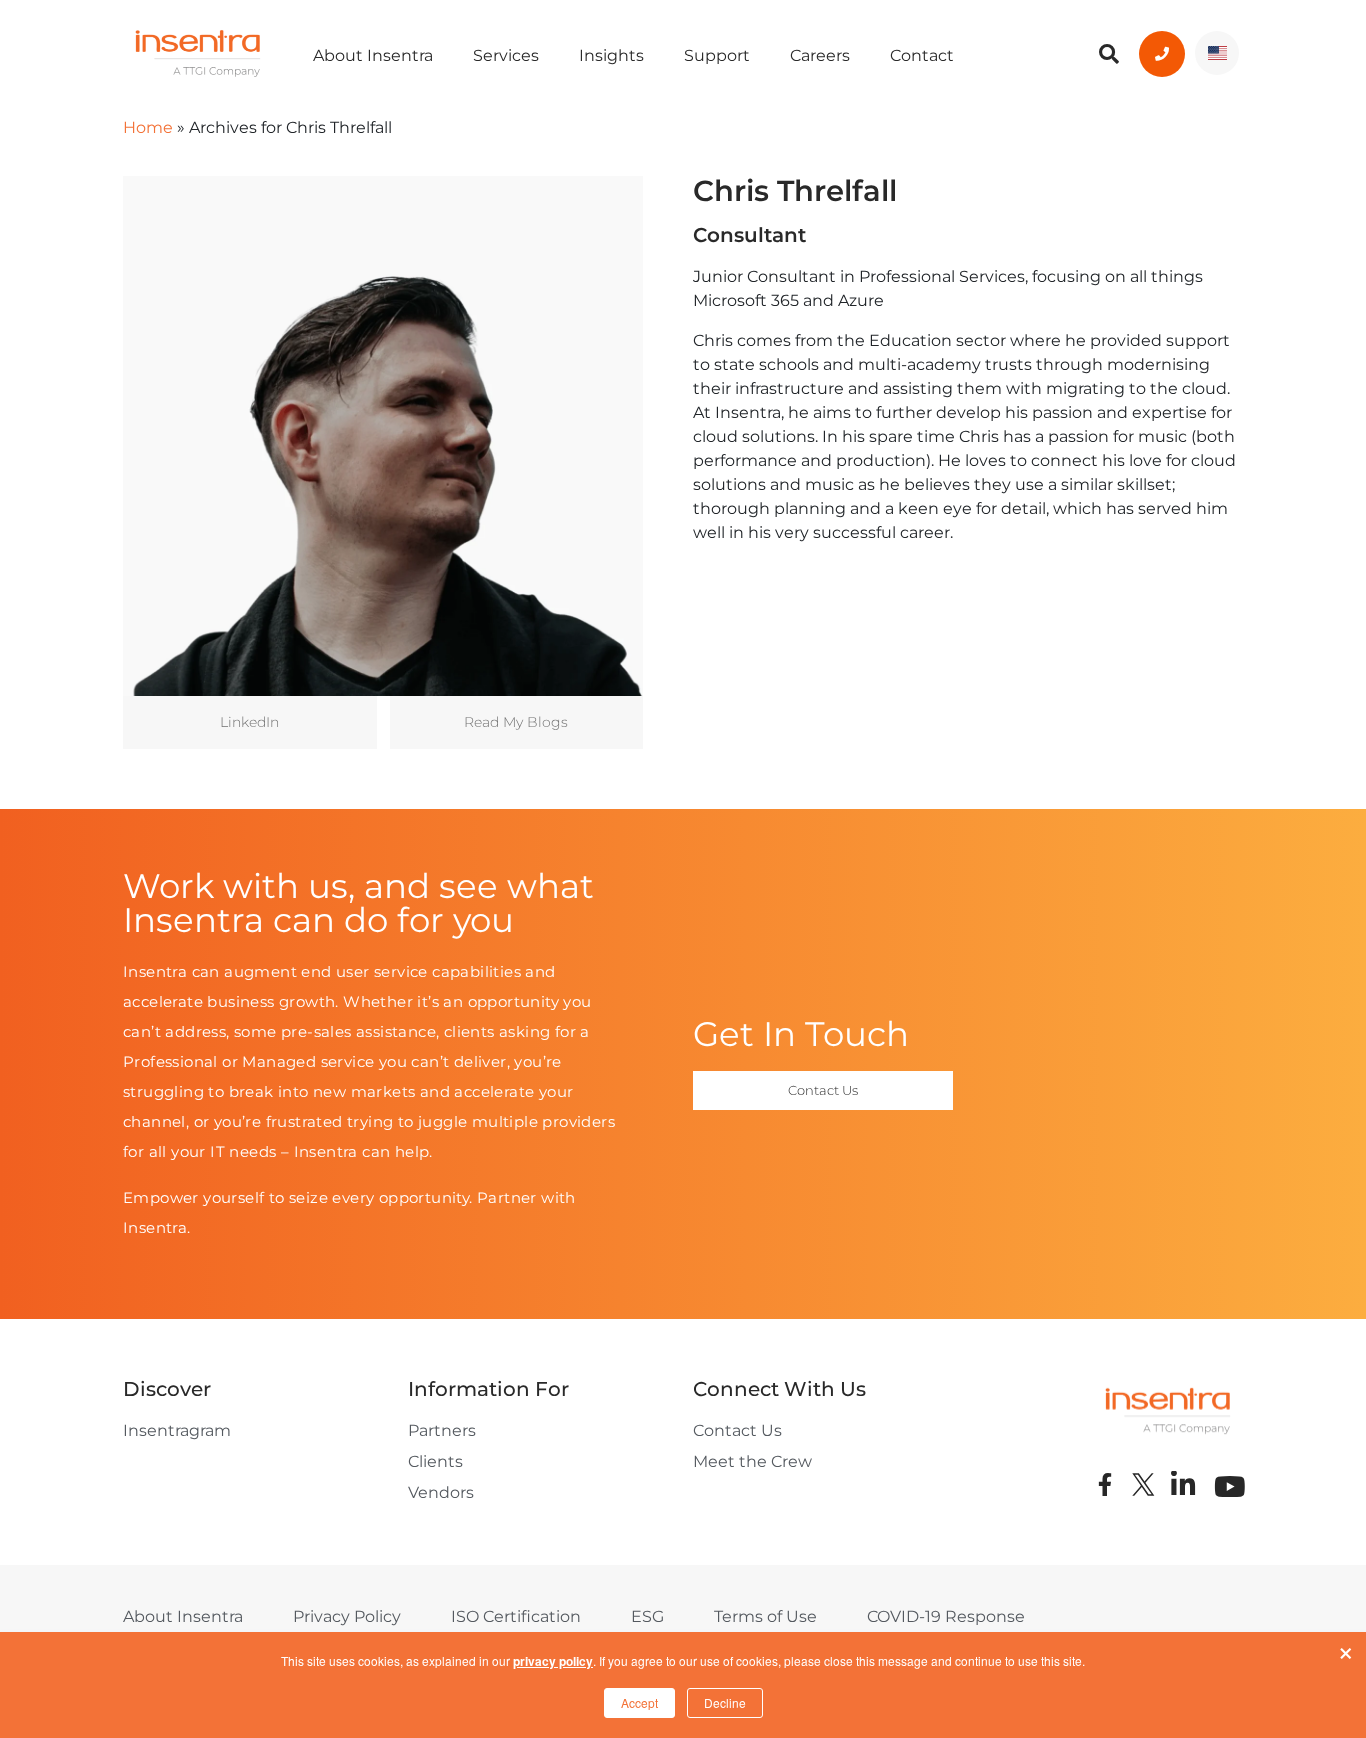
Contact (922, 55)
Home (148, 127)
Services (506, 55)
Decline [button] (725, 1702)
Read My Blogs (516, 722)
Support (717, 55)
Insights (611, 55)
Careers (820, 55)
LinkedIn (249, 722)
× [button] (1346, 1649)
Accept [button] (639, 1702)
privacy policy (553, 1661)
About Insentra (373, 55)
